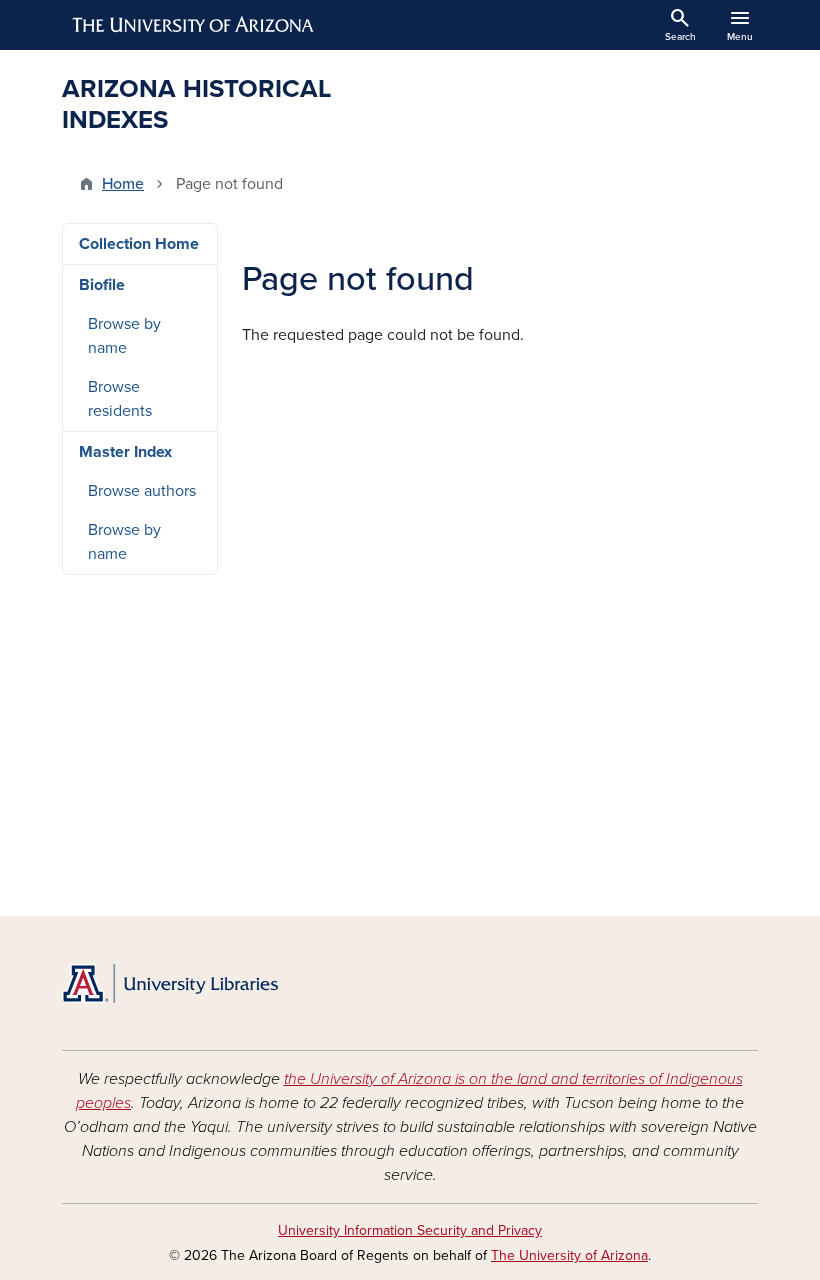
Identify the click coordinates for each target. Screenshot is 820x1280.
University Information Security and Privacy (410, 1230)
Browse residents (120, 399)
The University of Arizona (569, 1255)
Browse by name (124, 336)
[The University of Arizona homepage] (194, 25)
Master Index (125, 452)
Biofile (102, 285)
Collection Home (139, 244)
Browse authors (142, 491)
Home (123, 184)
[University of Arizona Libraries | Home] (170, 983)
